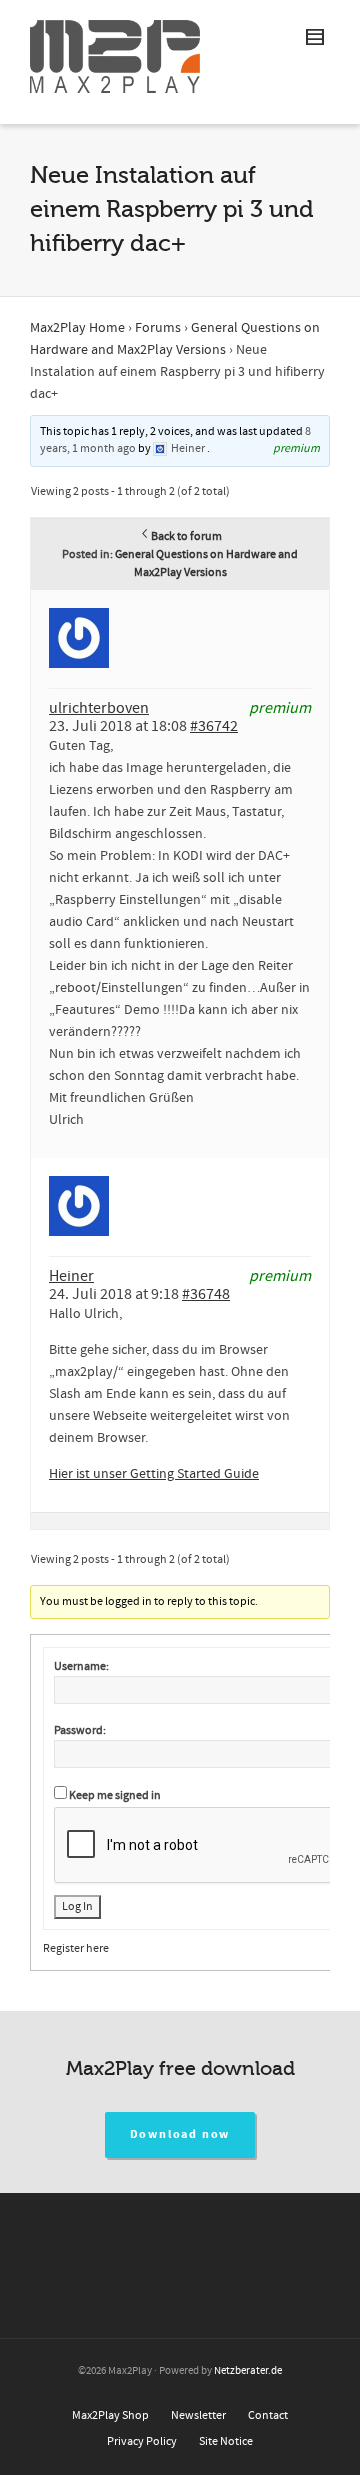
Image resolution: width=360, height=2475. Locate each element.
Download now (180, 2134)
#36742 (214, 726)
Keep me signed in (115, 1795)
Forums (158, 328)
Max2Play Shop (110, 2415)
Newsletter (198, 2415)
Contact (268, 2415)
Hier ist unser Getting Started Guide (154, 1474)
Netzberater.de (248, 2371)
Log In (77, 1906)
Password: (80, 1730)
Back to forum (186, 536)
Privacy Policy (142, 2441)
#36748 (206, 1294)
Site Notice (226, 2441)
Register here (76, 1948)
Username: (81, 1666)
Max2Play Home (77, 328)
